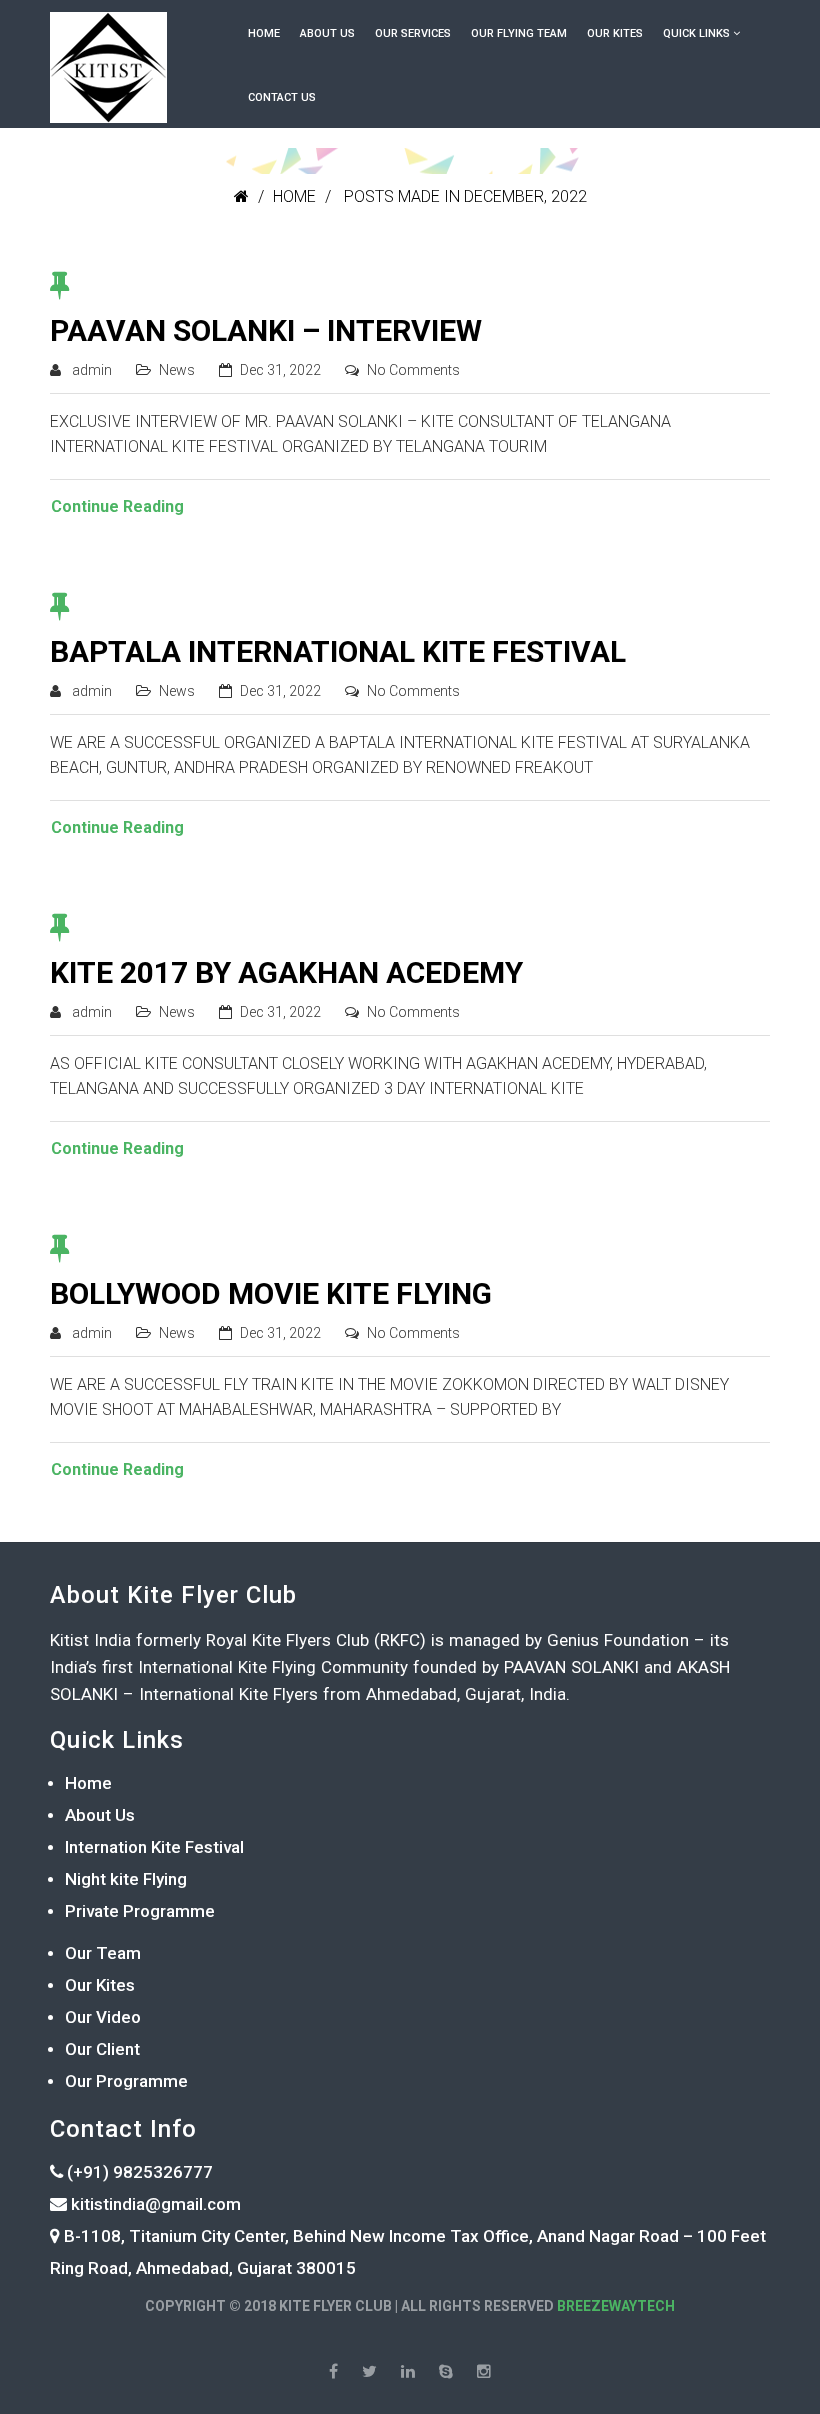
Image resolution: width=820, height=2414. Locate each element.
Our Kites (615, 33)
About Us (327, 33)
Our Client (102, 2049)
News (177, 370)
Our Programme (126, 2081)
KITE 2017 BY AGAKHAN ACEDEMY (286, 972)
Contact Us (282, 97)
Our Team (103, 1953)
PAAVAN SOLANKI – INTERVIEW (266, 330)
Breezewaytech (616, 2306)
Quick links (696, 33)
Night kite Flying (126, 1879)
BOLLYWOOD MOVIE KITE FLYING (271, 1293)
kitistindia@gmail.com (154, 2204)
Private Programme (140, 1911)
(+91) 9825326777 (138, 2172)
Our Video (103, 2017)
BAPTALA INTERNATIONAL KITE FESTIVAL (338, 651)
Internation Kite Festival (154, 1847)
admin (92, 370)
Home (264, 33)
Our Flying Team (519, 33)
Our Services (413, 33)
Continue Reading (117, 506)
